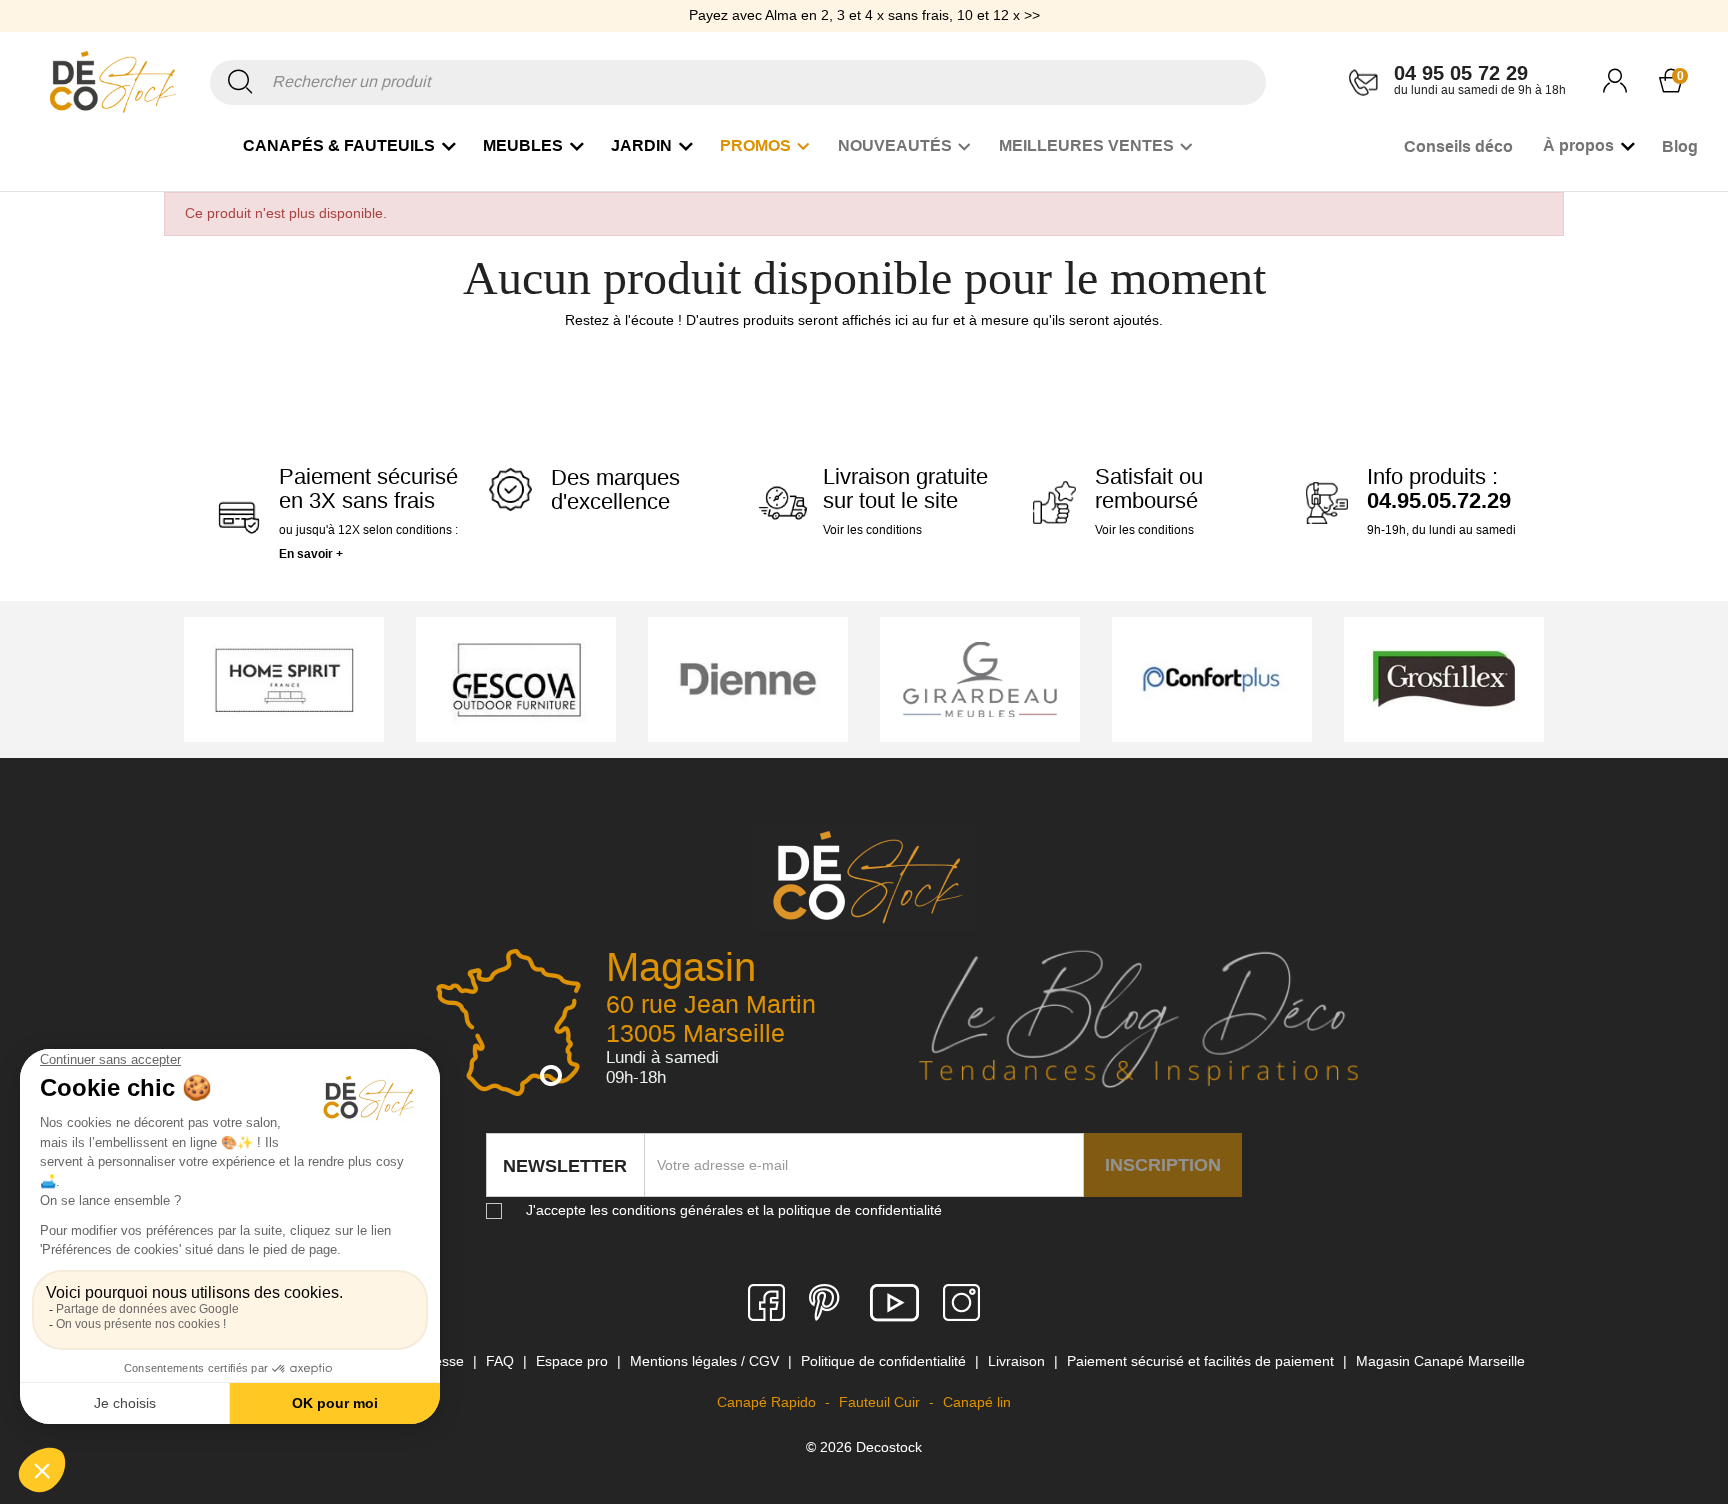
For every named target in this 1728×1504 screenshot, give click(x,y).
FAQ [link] (502, 1361)
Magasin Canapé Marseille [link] (1440, 1361)
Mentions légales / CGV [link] (706, 1361)
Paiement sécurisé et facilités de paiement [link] (1202, 1361)
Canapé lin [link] (977, 1402)
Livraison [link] (1018, 1361)
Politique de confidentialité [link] (885, 1361)
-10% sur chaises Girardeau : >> (864, 29)
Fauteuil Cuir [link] (881, 1402)
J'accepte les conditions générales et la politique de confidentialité (734, 1210)
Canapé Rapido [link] (768, 1402)
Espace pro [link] (574, 1361)
